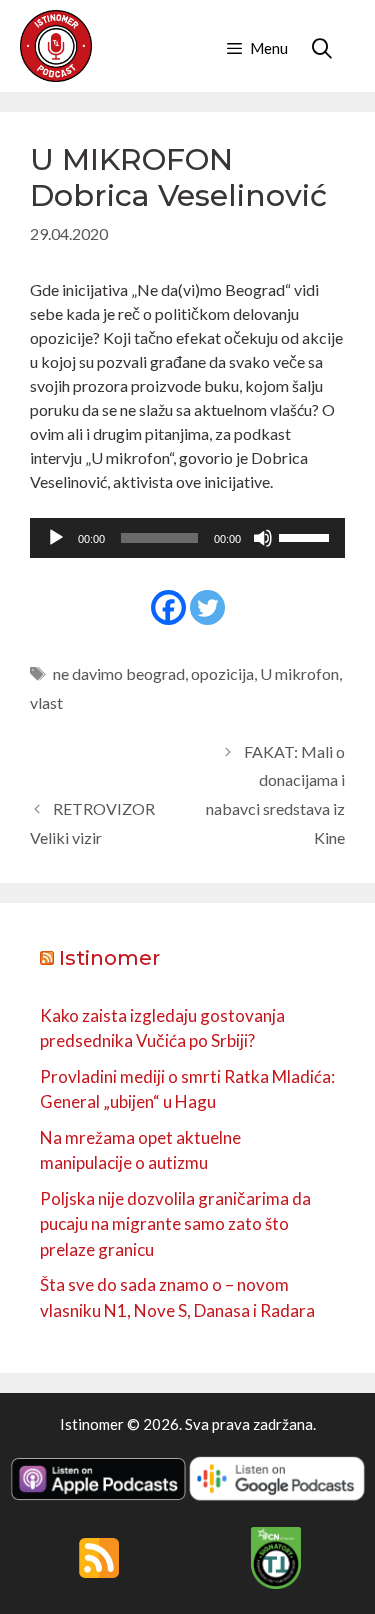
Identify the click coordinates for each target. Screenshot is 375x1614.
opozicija (222, 673)
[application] (187, 538)
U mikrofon (299, 673)
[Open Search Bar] (322, 48)
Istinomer (109, 958)
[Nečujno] (263, 538)
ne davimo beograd (119, 673)
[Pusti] (56, 538)
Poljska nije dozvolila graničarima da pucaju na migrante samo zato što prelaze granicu (175, 1224)
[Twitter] (207, 607)
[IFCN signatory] (276, 1583)
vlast (46, 702)
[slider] (307, 536)
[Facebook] (168, 607)
